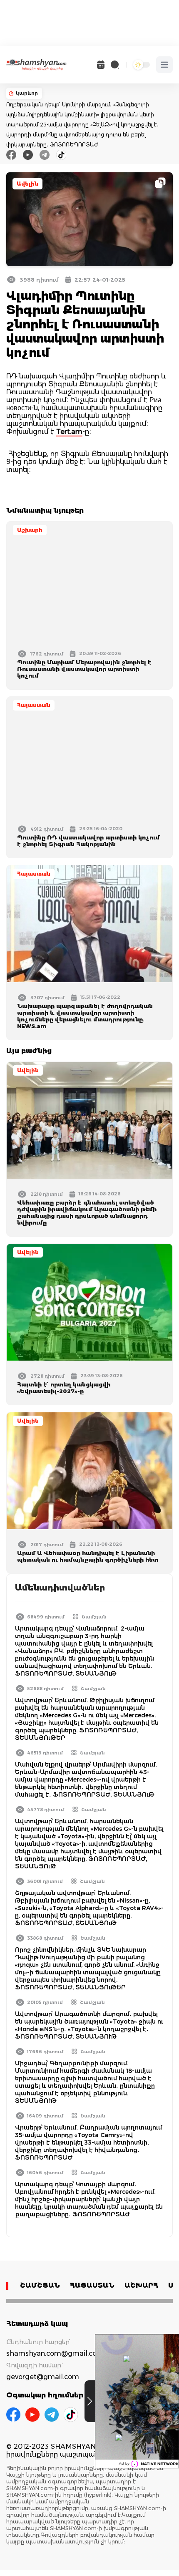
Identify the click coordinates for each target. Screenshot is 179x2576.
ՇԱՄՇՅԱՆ (40, 2285)
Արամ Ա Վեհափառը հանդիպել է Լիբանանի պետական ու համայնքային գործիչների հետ (88, 1556)
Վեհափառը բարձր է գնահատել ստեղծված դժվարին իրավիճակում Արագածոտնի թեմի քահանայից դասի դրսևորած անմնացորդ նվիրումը (87, 1212)
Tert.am (69, 432)
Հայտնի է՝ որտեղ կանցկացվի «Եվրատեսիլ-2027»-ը (64, 1388)
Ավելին (27, 184)
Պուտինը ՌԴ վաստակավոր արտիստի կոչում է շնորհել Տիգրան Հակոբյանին (88, 841)
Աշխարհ (30, 530)
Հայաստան (34, 705)
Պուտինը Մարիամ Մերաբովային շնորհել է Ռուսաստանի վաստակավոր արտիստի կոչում (84, 669)
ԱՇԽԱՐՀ (141, 2285)
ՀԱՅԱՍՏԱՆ (92, 2285)
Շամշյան (94, 1617)
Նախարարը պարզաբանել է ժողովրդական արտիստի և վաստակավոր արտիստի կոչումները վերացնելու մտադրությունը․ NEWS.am (85, 1016)
